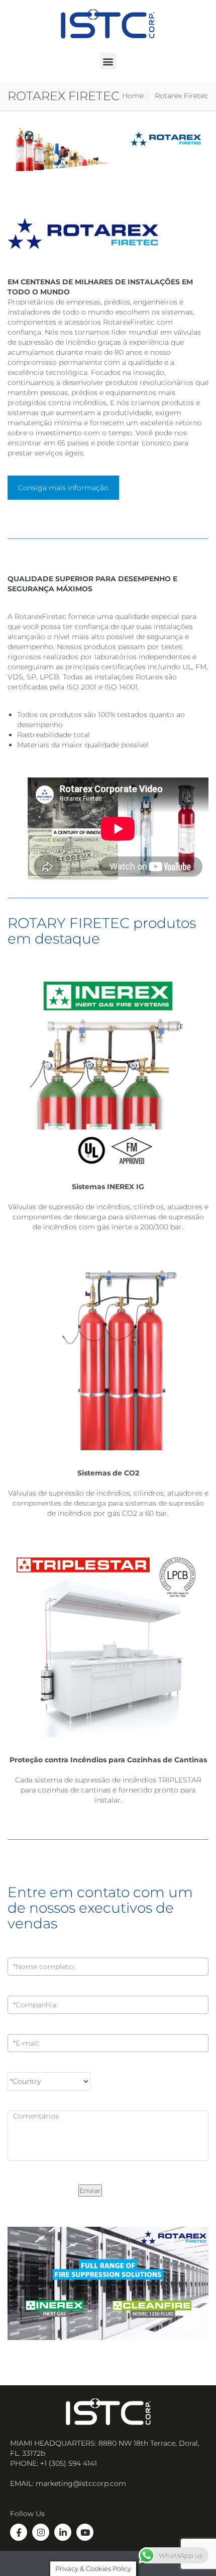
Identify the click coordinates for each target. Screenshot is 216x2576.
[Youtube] (85, 2532)
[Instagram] (41, 2532)
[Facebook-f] (19, 2532)
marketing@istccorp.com (81, 2483)
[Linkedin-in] (63, 2532)
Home (133, 96)
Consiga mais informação (63, 488)
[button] (108, 61)
